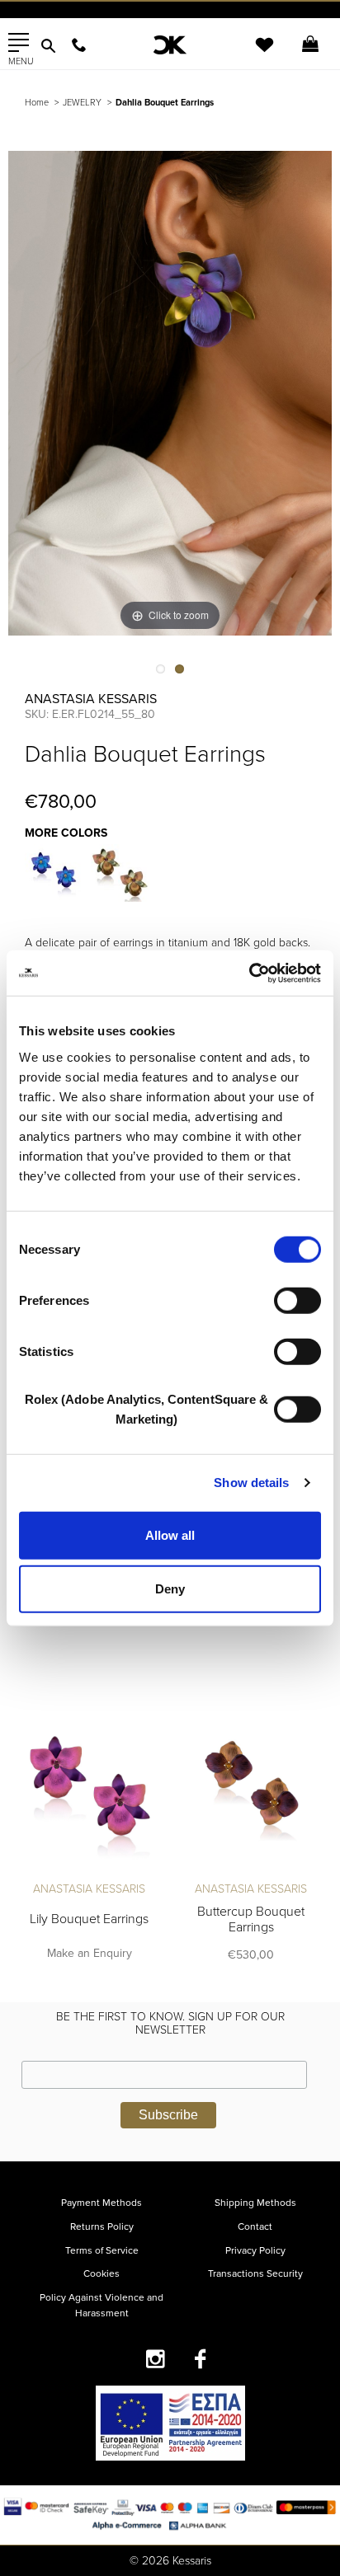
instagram (156, 2359)
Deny (170, 1589)
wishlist (253, 55)
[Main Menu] (19, 43)
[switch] (297, 1300)
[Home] (170, 45)
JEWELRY (82, 103)
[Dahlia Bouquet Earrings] (54, 873)
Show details (251, 1483)
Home (37, 103)
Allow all (170, 1534)
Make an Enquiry (90, 1953)
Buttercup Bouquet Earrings (251, 1919)
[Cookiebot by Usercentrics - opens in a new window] (249, 973)
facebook (201, 2359)
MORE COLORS (66, 833)
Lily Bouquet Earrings (89, 1919)
